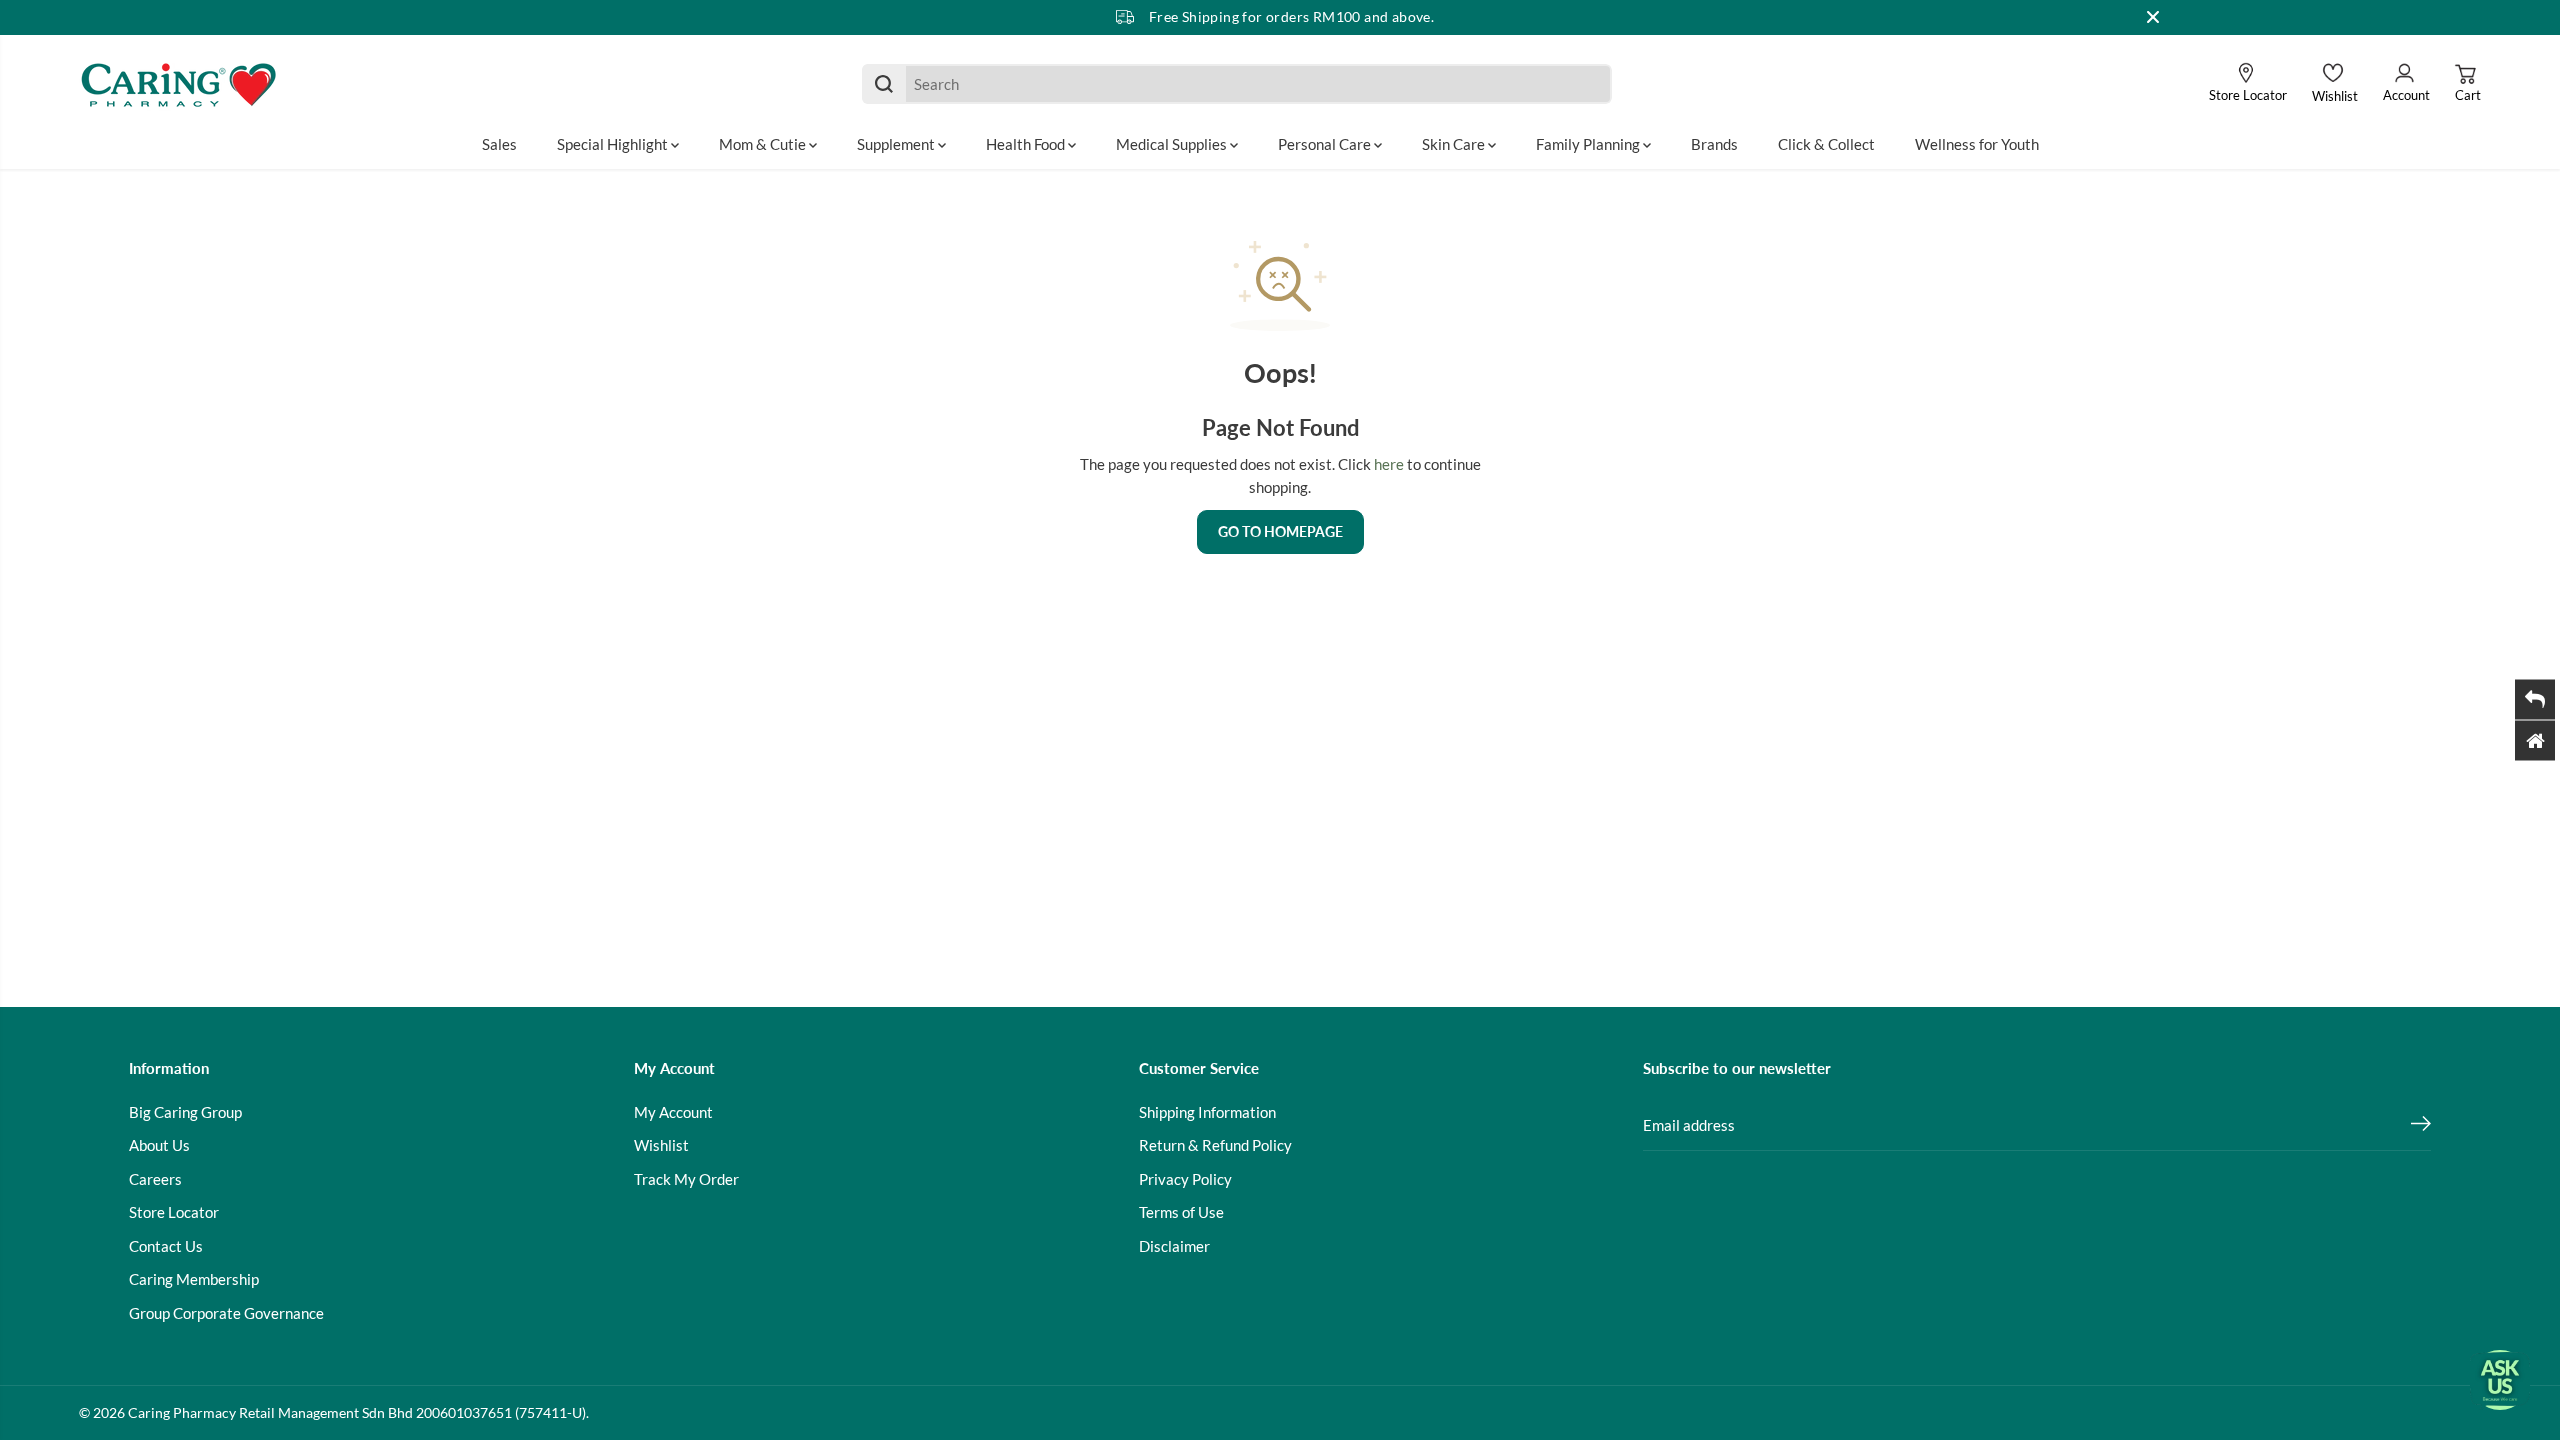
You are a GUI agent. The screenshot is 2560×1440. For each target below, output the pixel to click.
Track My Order (686, 1179)
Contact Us (166, 1246)
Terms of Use (1181, 1212)
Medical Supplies (1173, 144)
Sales (499, 144)
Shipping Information (1207, 1112)
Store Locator (174, 1212)
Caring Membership (194, 1279)
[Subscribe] (2421, 1126)
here (1389, 464)
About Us (159, 1145)
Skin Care (1455, 144)
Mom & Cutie (764, 144)
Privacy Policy (1185, 1179)
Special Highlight (614, 144)
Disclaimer (1174, 1246)
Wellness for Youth (1977, 144)
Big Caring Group (185, 1112)
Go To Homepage (1280, 531)
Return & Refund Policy (1215, 1145)
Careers (155, 1179)
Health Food (1027, 144)
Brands (1714, 144)
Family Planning (1589, 144)
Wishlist (661, 1145)
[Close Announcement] (2153, 17)
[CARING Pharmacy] (179, 84)
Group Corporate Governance (226, 1313)
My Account (673, 1112)
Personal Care (1326, 144)
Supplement (897, 144)
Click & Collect (1826, 144)
